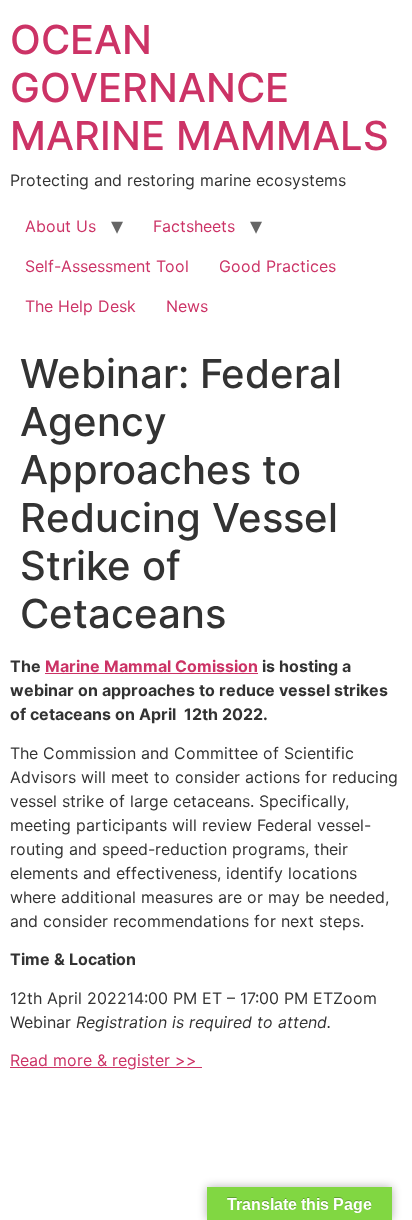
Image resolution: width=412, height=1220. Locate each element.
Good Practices (277, 266)
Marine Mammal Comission (151, 666)
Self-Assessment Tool (107, 266)
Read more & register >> (106, 1060)
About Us (60, 226)
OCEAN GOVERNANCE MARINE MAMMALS (199, 87)
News (187, 306)
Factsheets (194, 226)
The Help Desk (80, 306)
